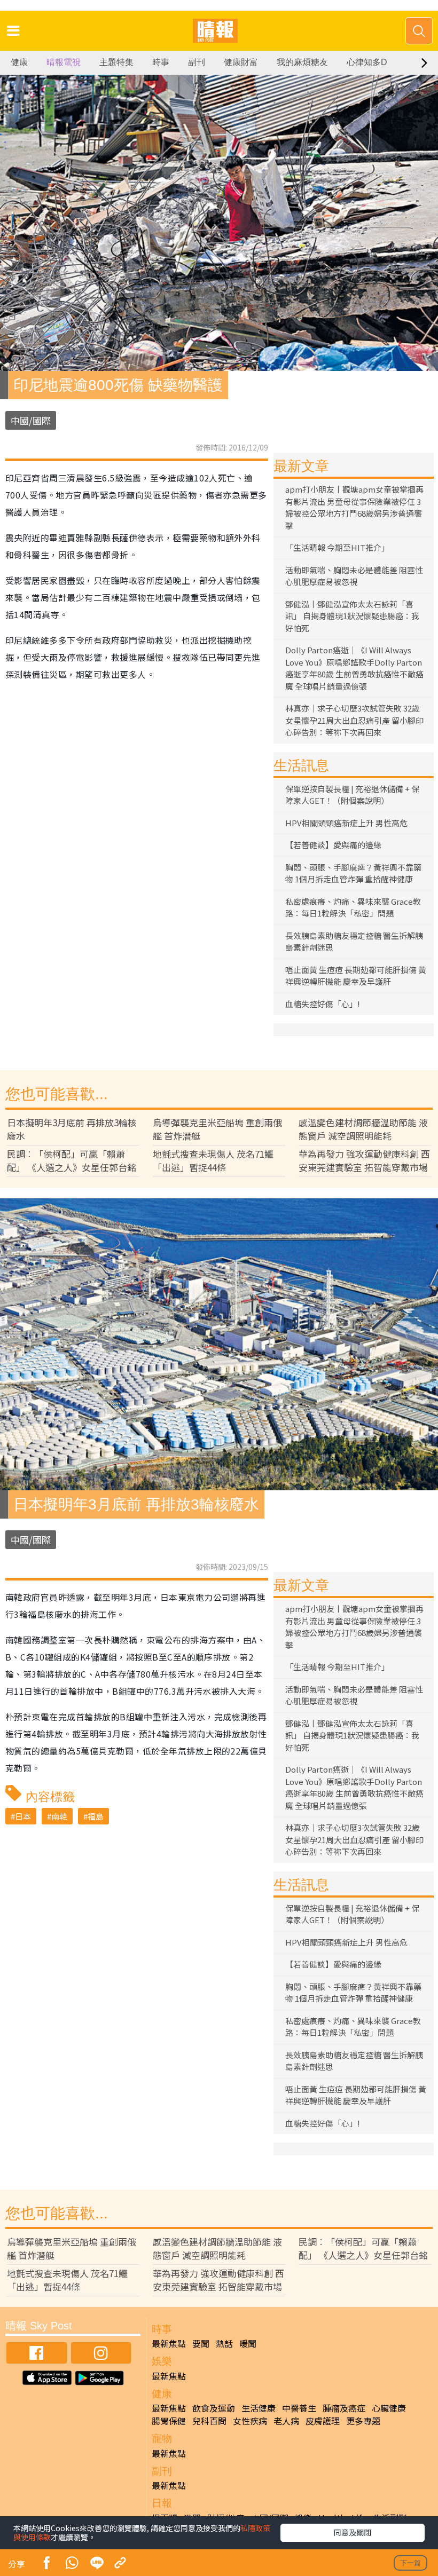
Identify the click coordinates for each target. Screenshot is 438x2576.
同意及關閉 (353, 2532)
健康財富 (241, 62)
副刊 (197, 62)
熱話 (224, 2343)
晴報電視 (64, 62)
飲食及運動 (214, 2408)
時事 (161, 62)
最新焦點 (169, 2343)
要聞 (201, 2343)
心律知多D (367, 62)
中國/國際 (31, 420)
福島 (96, 1816)
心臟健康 (389, 2408)
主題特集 (116, 62)
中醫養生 (299, 2408)
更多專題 (363, 2421)
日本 (23, 1816)
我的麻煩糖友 (302, 62)
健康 (19, 62)
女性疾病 (250, 2421)
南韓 (59, 1816)
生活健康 (259, 2408)
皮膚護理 (323, 2421)
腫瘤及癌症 (344, 2408)
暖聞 (248, 2343)
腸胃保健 (169, 2421)
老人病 (286, 2421)
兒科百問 (209, 2421)
